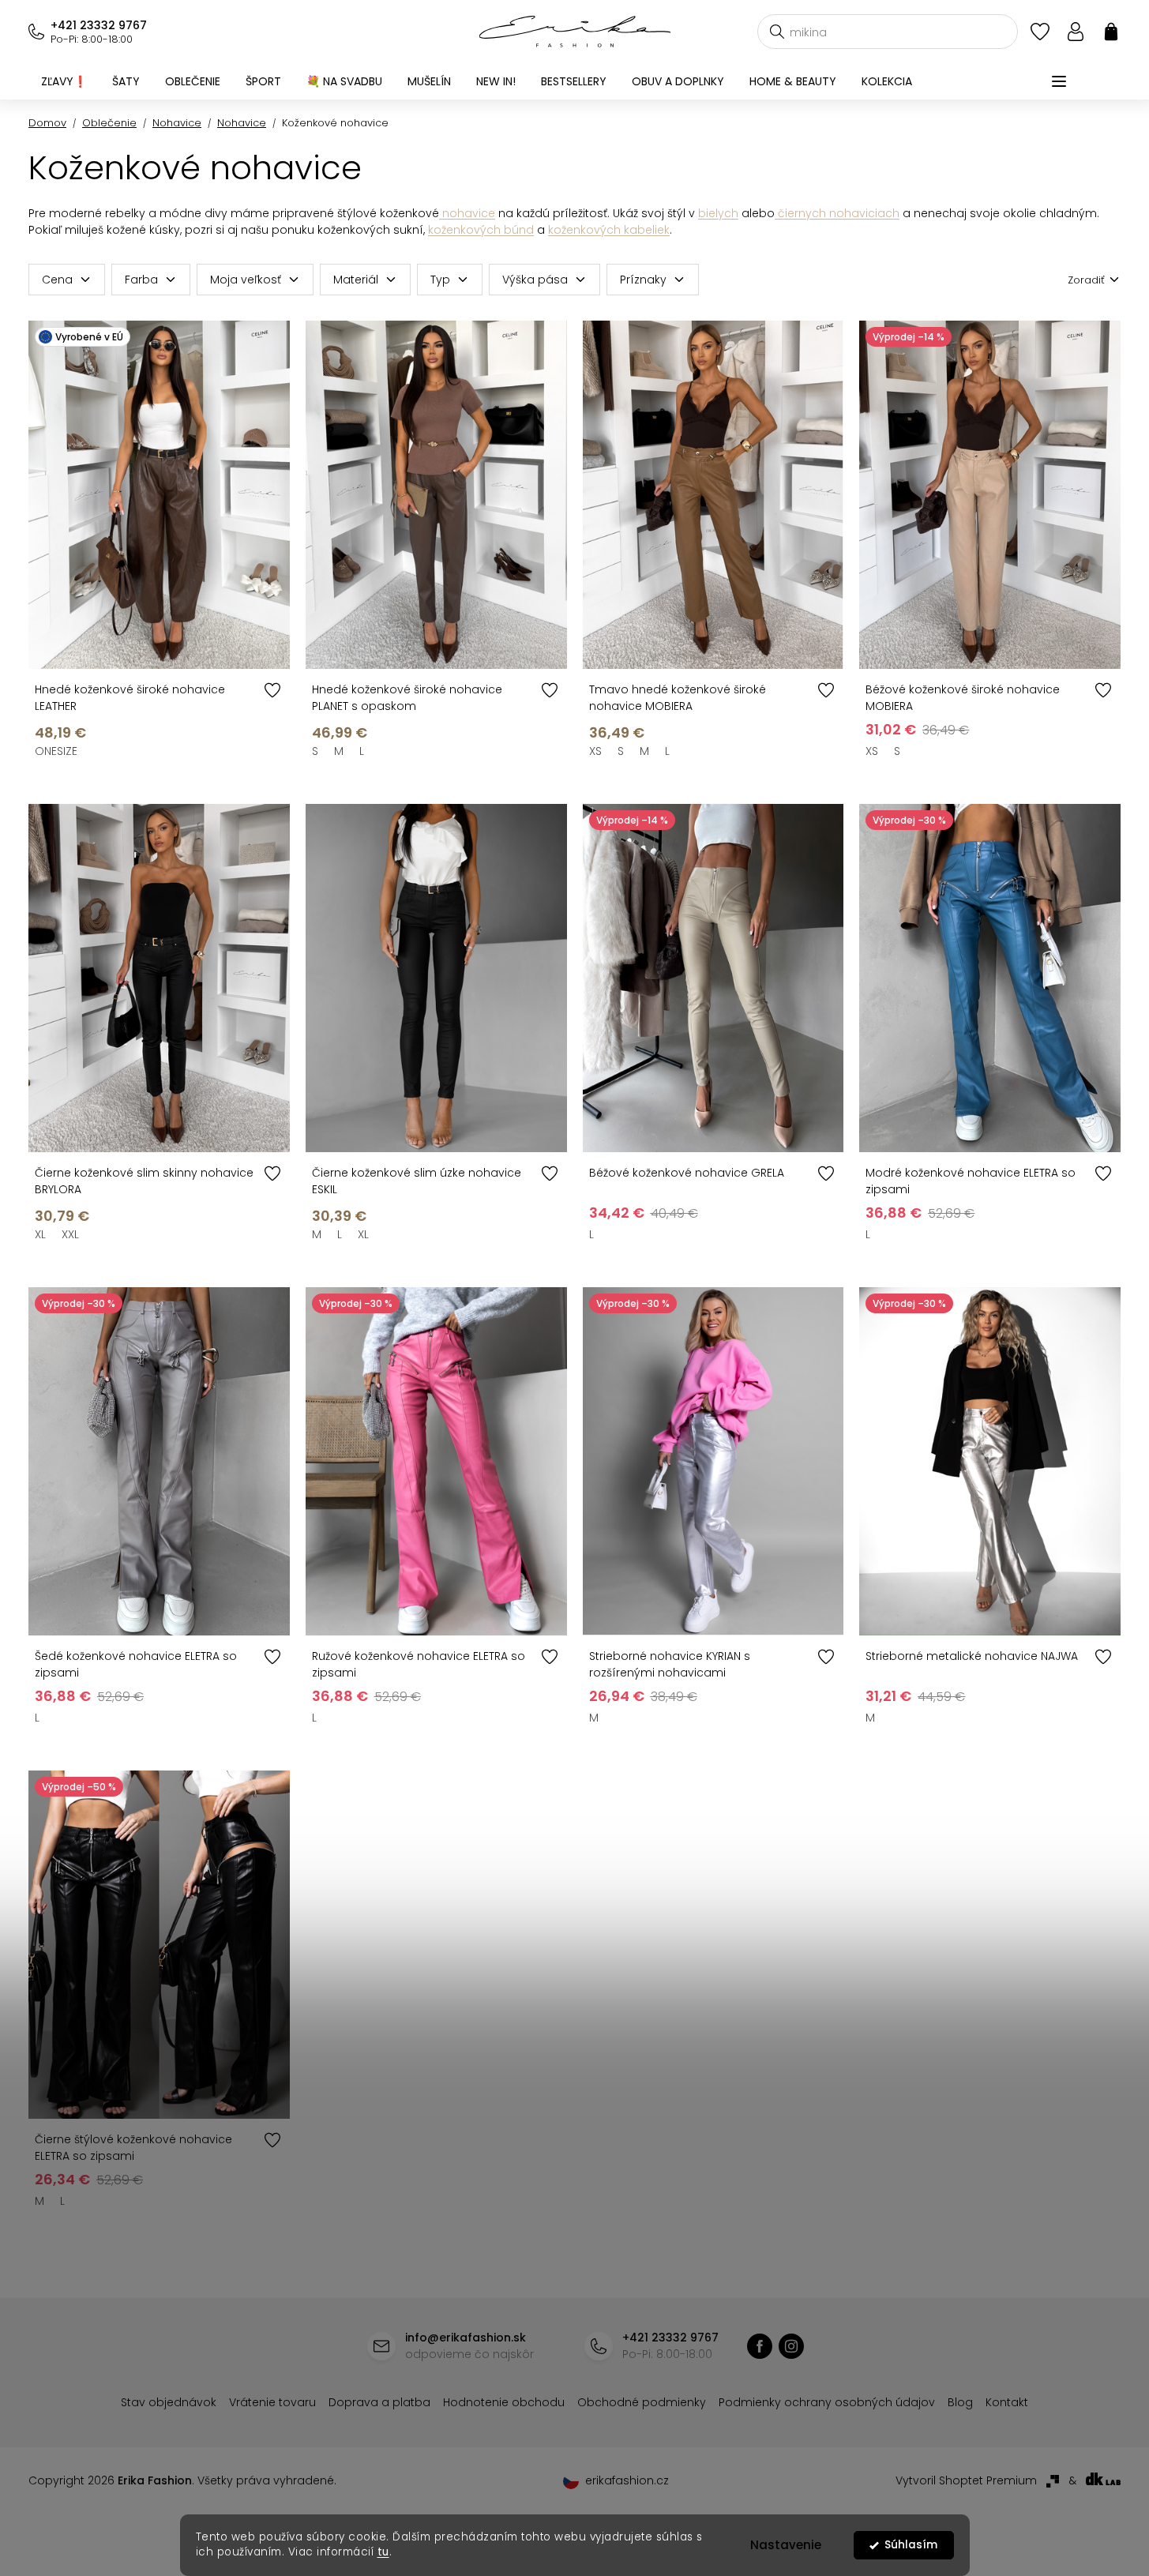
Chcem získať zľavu (693, 1376)
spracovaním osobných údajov (756, 1414)
